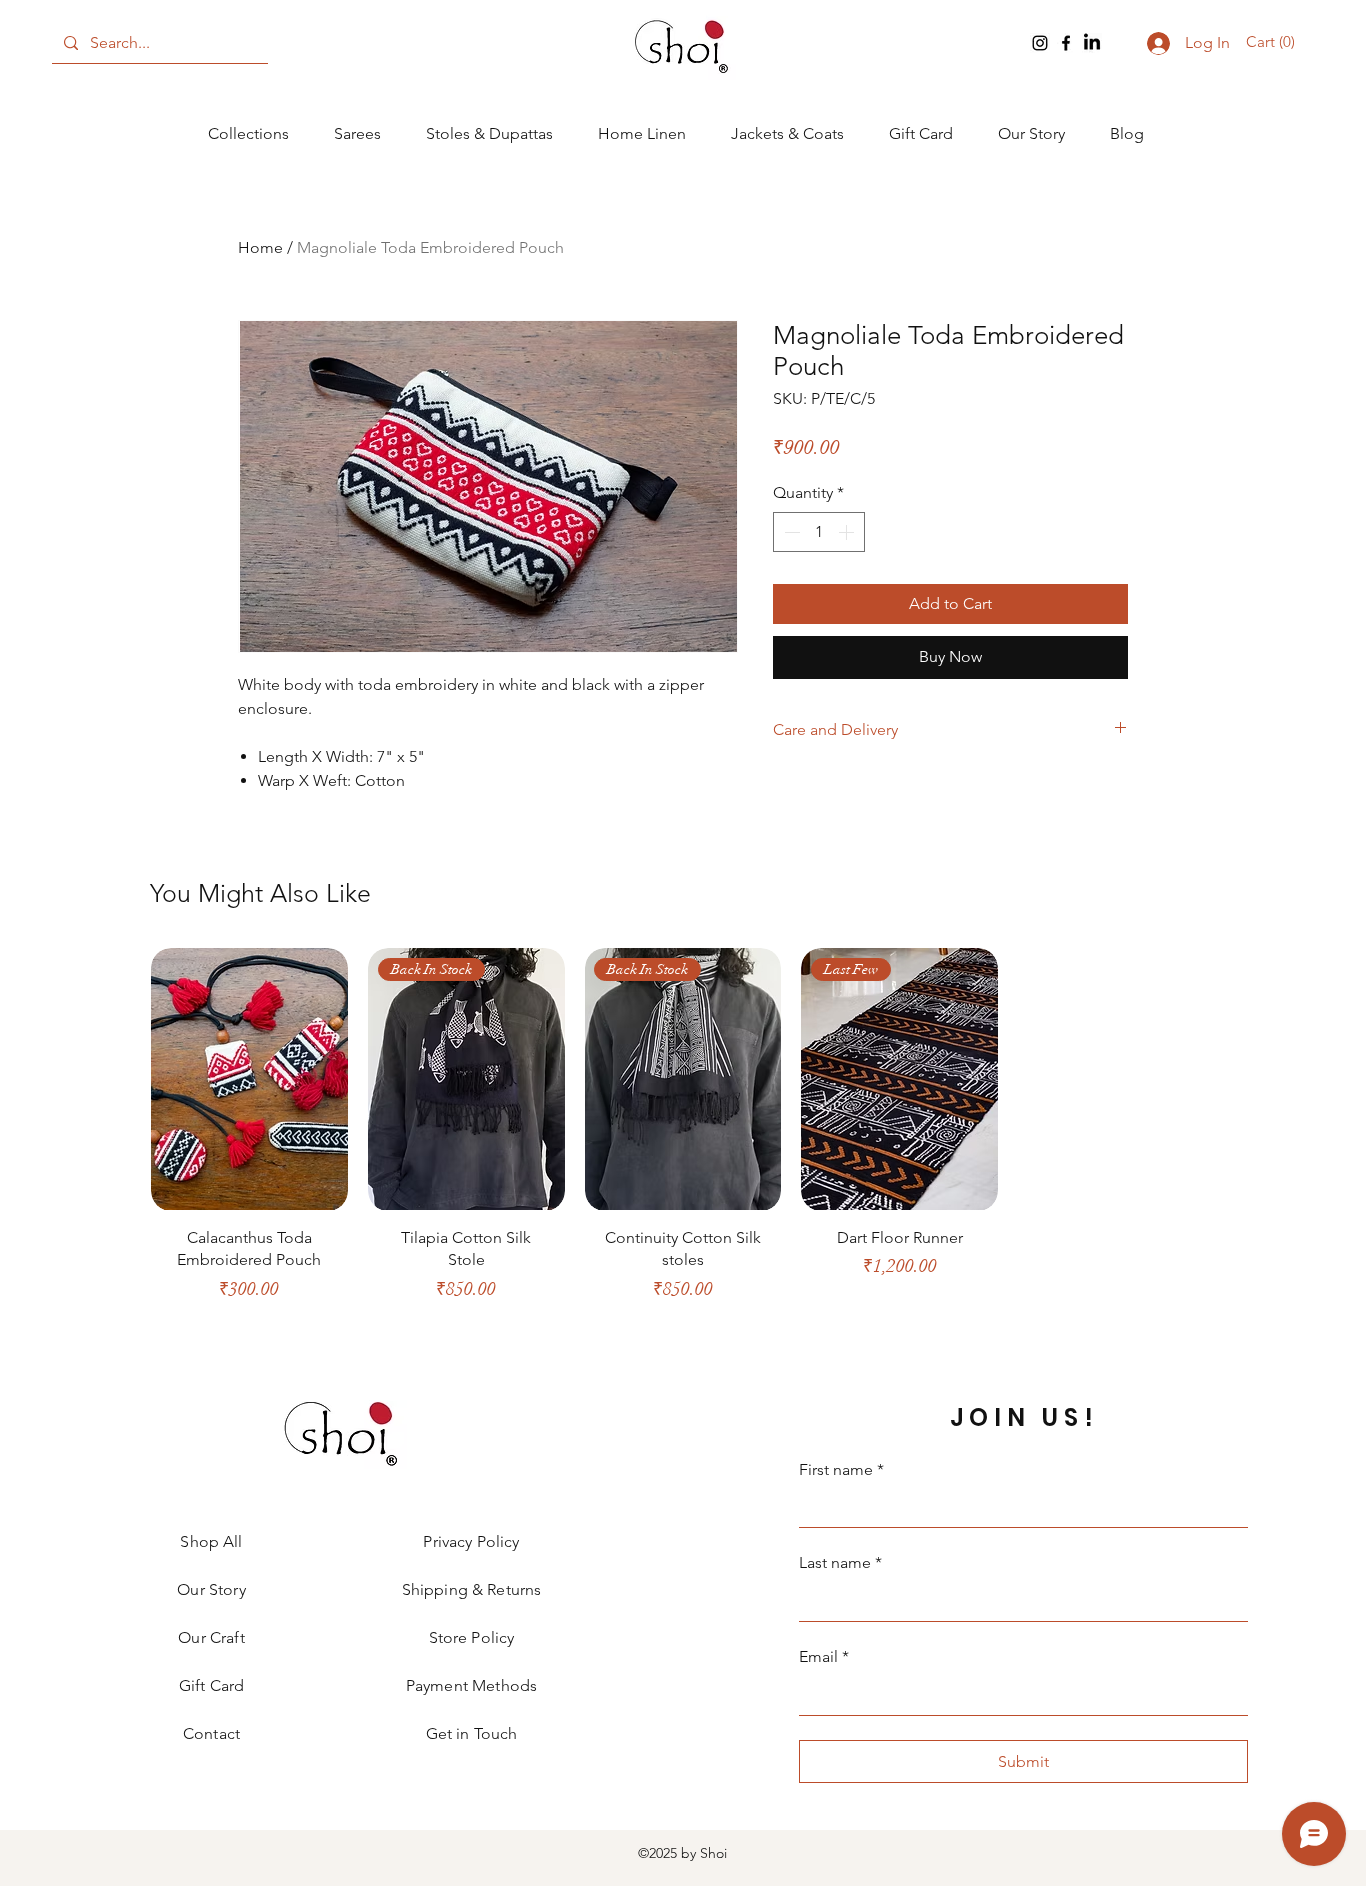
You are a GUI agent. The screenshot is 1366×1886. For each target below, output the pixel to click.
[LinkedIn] (1092, 43)
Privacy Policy (471, 1541)
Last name (840, 1562)
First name (841, 1469)
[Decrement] (790, 532)
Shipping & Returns (472, 1589)
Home (260, 247)
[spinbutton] (819, 532)
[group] (683, 1134)
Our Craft (211, 1637)
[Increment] (848, 532)
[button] (1273, 42)
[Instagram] (1040, 43)
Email (824, 1656)
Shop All (211, 1541)
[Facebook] (1066, 43)
